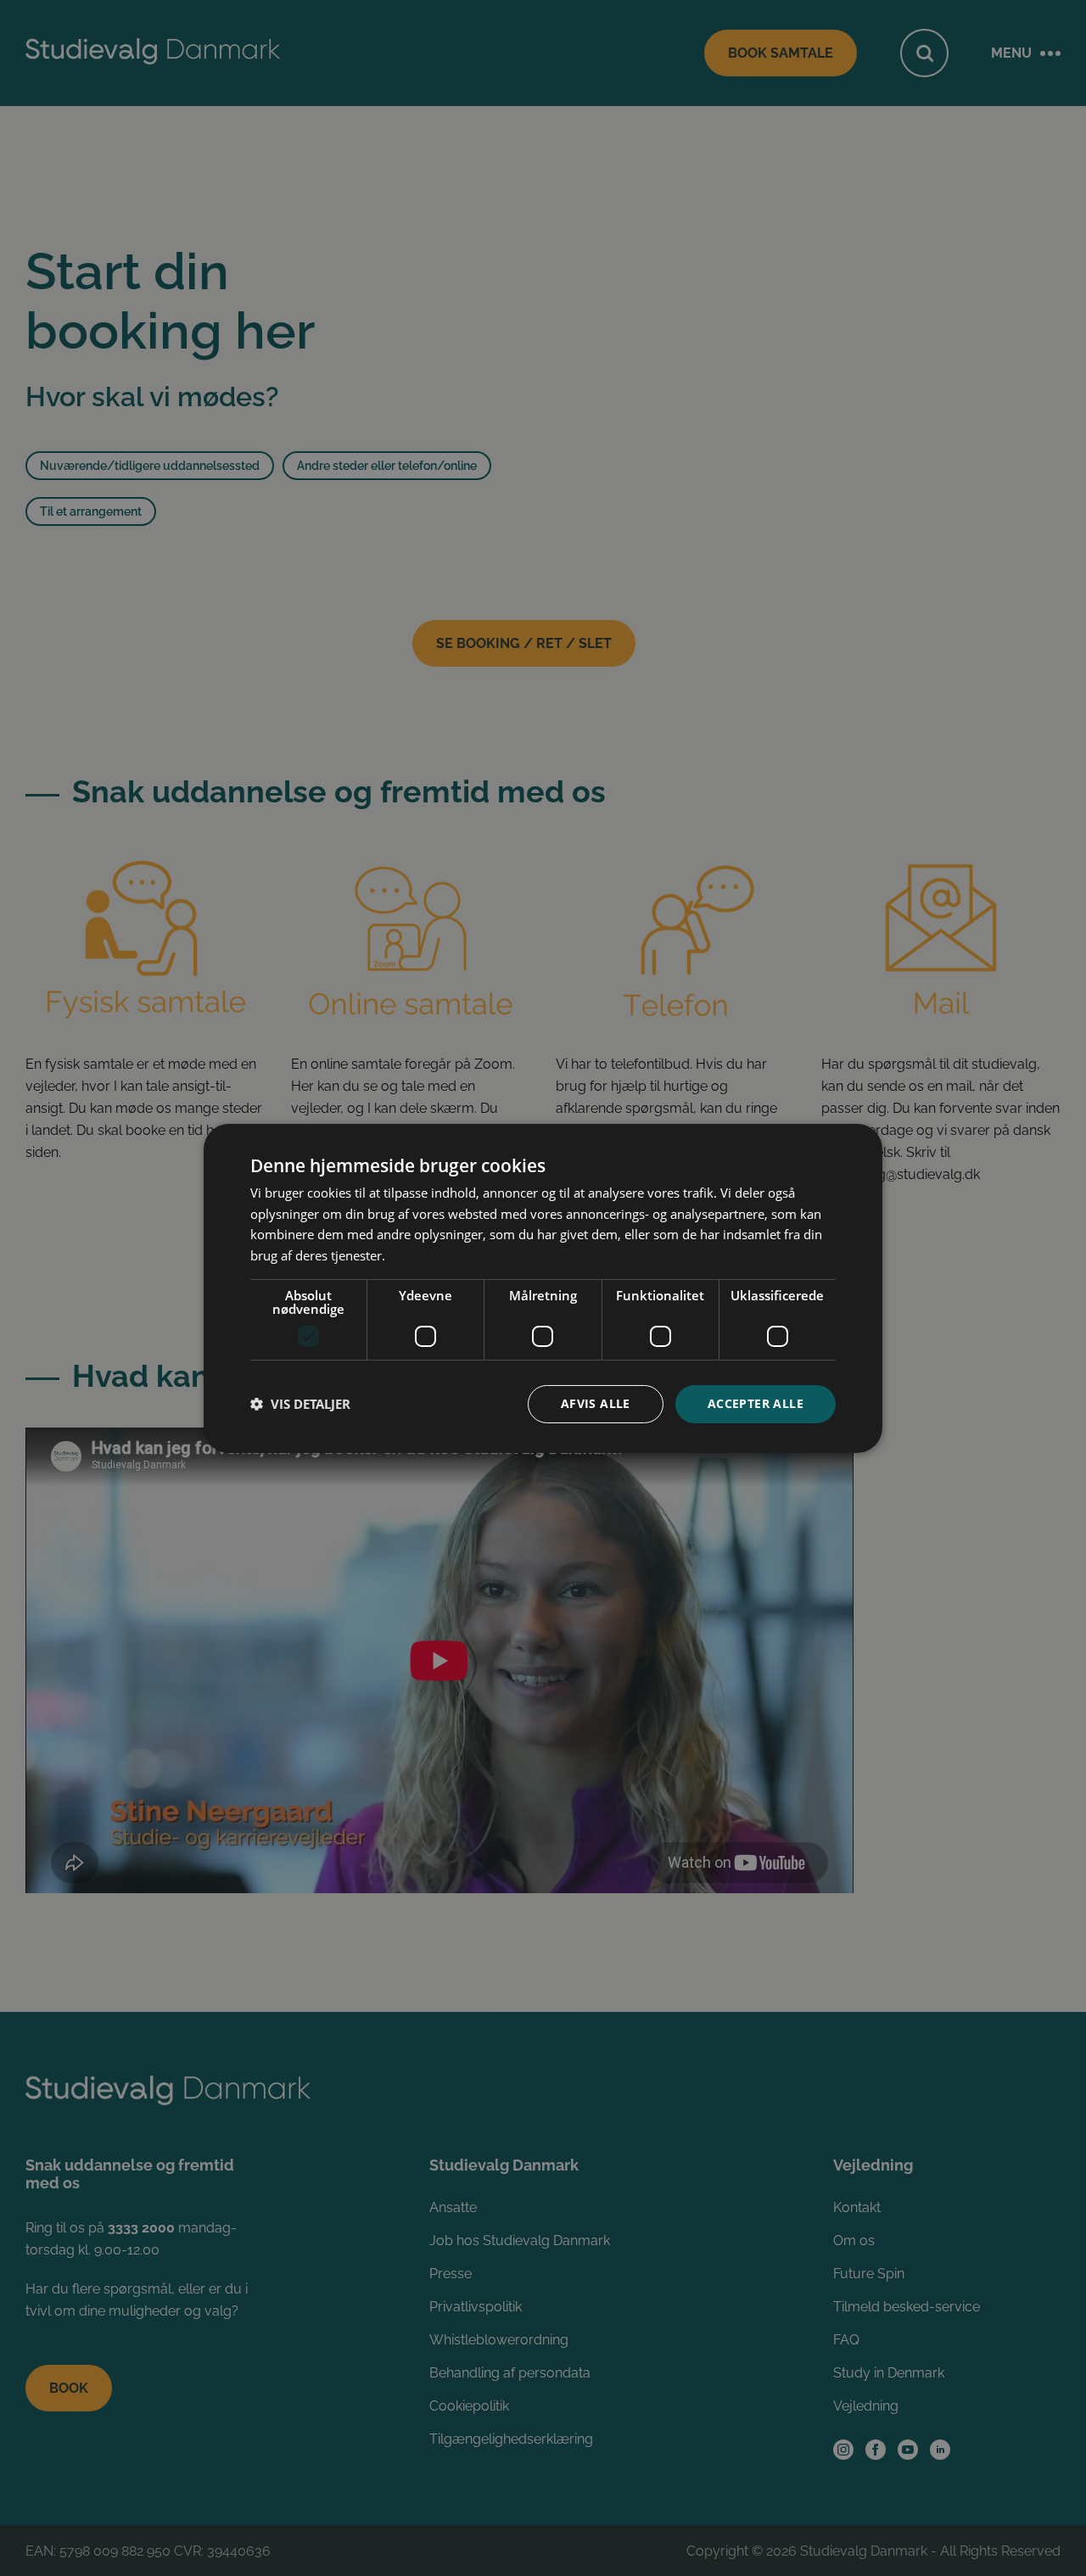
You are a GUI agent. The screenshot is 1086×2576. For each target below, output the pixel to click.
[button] (300, 1404)
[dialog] (543, 1288)
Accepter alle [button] (756, 1403)
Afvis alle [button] (596, 1403)
